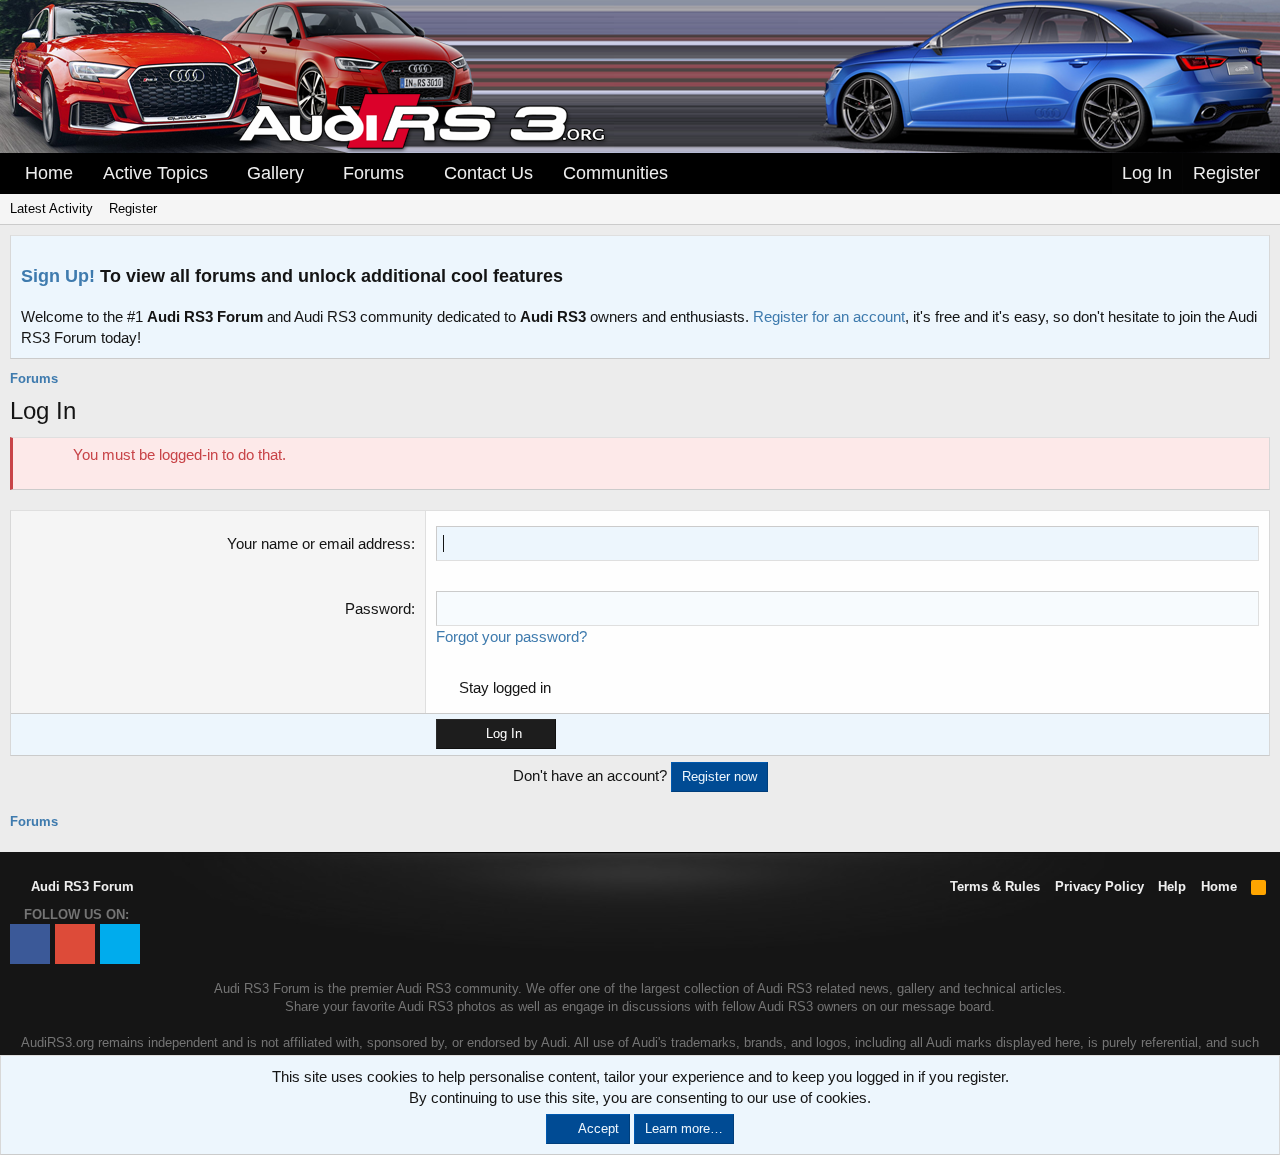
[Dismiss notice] (1250, 256)
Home (49, 173)
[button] (222, 173)
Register (133, 208)
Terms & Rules (995, 886)
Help (1172, 886)
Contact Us (488, 173)
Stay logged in (505, 687)
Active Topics (155, 173)
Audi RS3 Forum (80, 886)
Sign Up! (58, 276)
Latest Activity (51, 208)
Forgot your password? (511, 636)
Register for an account (829, 316)
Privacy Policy (1099, 886)
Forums (373, 173)
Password (378, 608)
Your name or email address (319, 543)
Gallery (275, 173)
